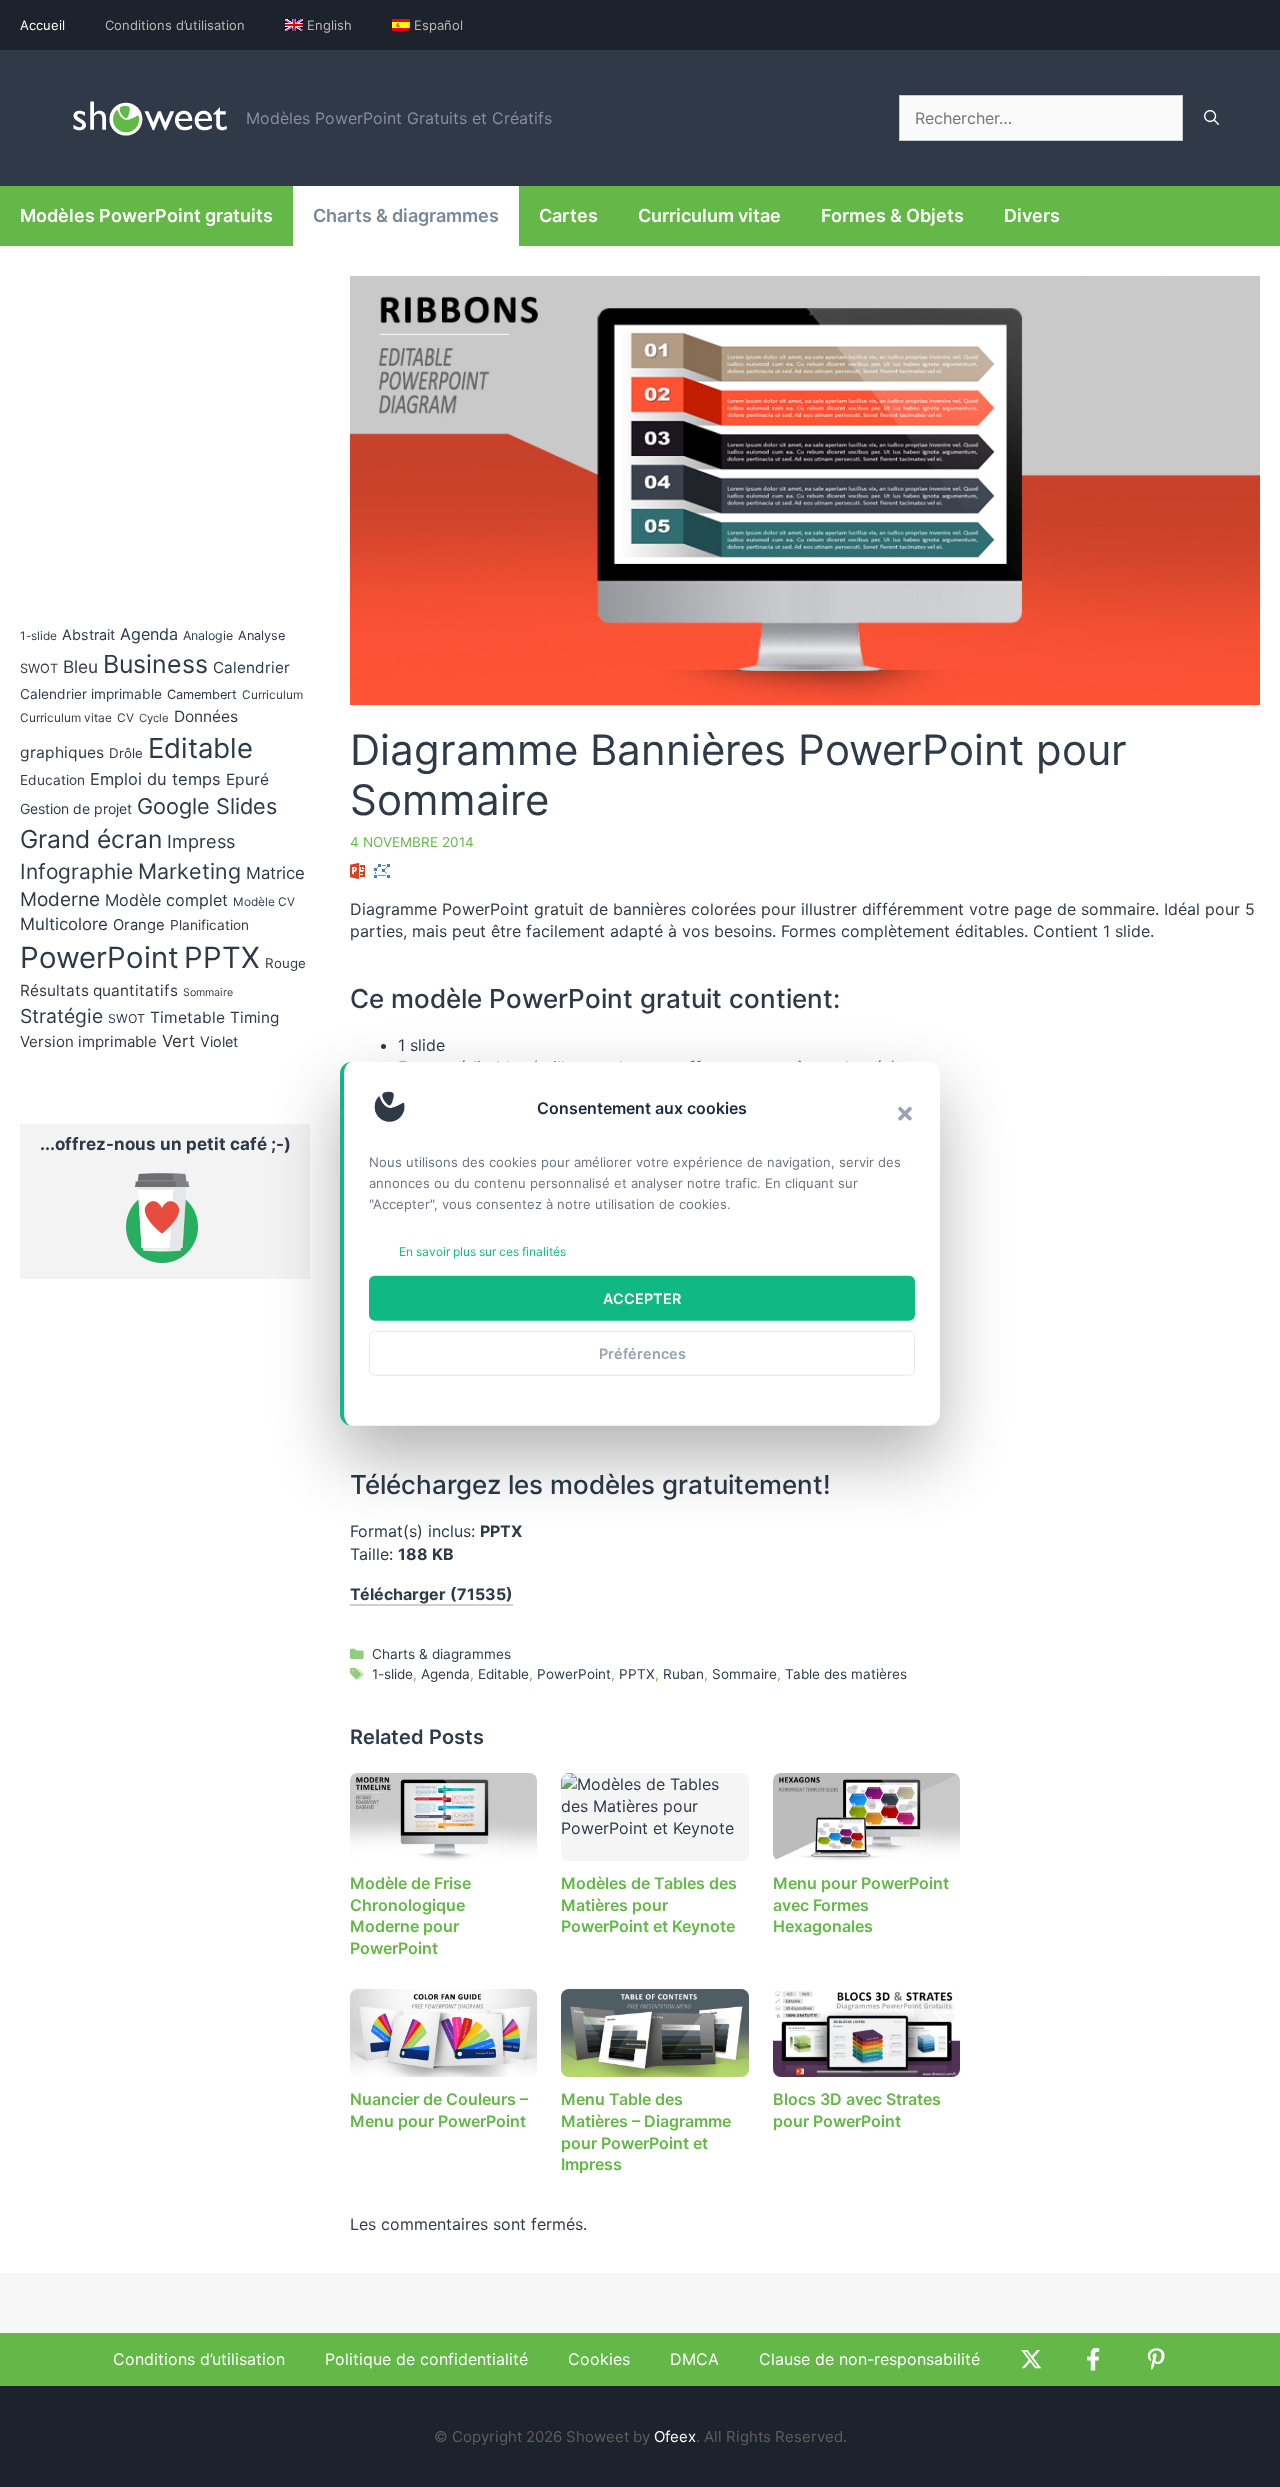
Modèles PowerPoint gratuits (146, 215)
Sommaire (744, 1674)
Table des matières (846, 1674)
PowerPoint (574, 1674)
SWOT (126, 1018)
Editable (503, 1674)
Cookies (599, 2359)
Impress (201, 841)
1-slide (392, 1674)
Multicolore (64, 924)
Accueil (42, 25)
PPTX (637, 1674)
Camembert (202, 694)
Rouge (285, 963)
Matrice (275, 873)
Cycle (154, 718)
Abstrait (88, 634)
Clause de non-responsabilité (869, 2359)
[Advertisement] (1092, 1174)
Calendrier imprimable (91, 694)
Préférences (642, 1352)
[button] (905, 1114)
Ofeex (675, 2436)
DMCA (694, 2359)
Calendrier (251, 667)
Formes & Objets (892, 215)
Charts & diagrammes (406, 215)
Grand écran (91, 839)
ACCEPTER (642, 1297)
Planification (209, 925)
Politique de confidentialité (426, 2359)
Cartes (568, 215)
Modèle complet (166, 900)
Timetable (187, 1017)
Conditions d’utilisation (175, 25)
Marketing (189, 871)
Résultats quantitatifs (99, 990)
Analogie (208, 635)
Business (155, 664)
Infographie (76, 871)
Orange (139, 925)
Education (52, 780)
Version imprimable (88, 1041)
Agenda (445, 1674)
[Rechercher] (1211, 118)
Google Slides (207, 806)
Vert (178, 1041)
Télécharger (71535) (431, 1594)
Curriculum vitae (709, 215)
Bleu (80, 666)
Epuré (247, 779)
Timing (254, 1017)
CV (125, 718)
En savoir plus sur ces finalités (482, 1251)
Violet (219, 1041)
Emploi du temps (155, 779)
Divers (1032, 215)
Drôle (126, 753)
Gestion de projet (76, 808)
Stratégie (61, 1016)
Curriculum (272, 695)
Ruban (683, 1674)
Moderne (60, 899)
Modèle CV (264, 902)
